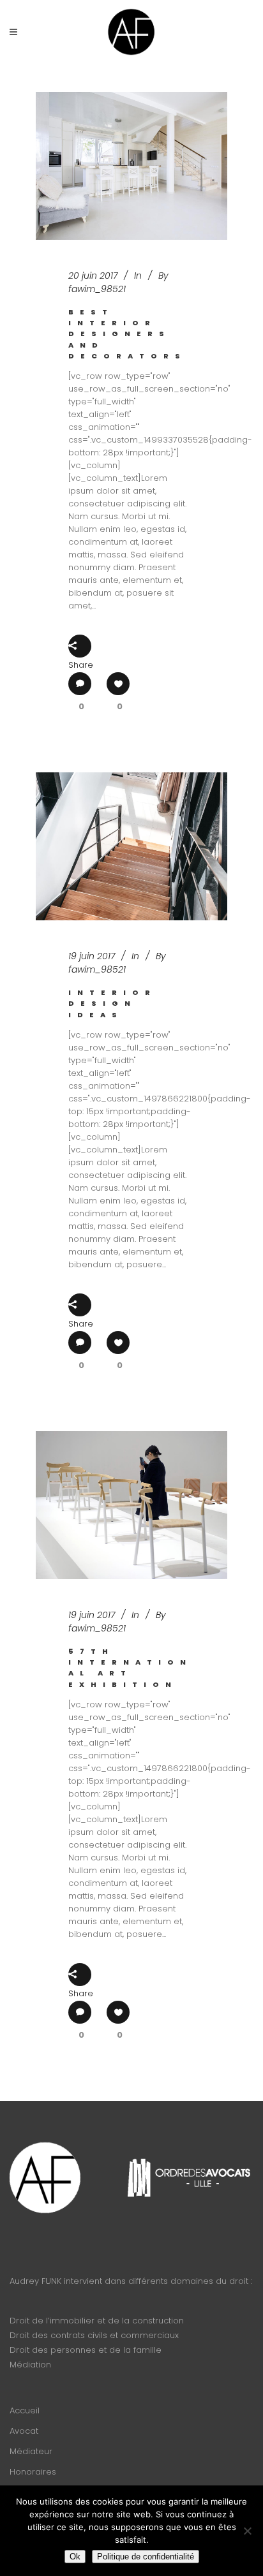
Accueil (25, 2410)
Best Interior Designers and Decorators (127, 334)
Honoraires (33, 2472)
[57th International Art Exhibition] (131, 1505)
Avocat (24, 2431)
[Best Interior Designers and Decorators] (131, 166)
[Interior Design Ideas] (131, 846)
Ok (75, 2557)
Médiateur (31, 2451)
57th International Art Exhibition (130, 1668)
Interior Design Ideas (112, 1004)
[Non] (247, 2531)
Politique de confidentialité (146, 2557)
